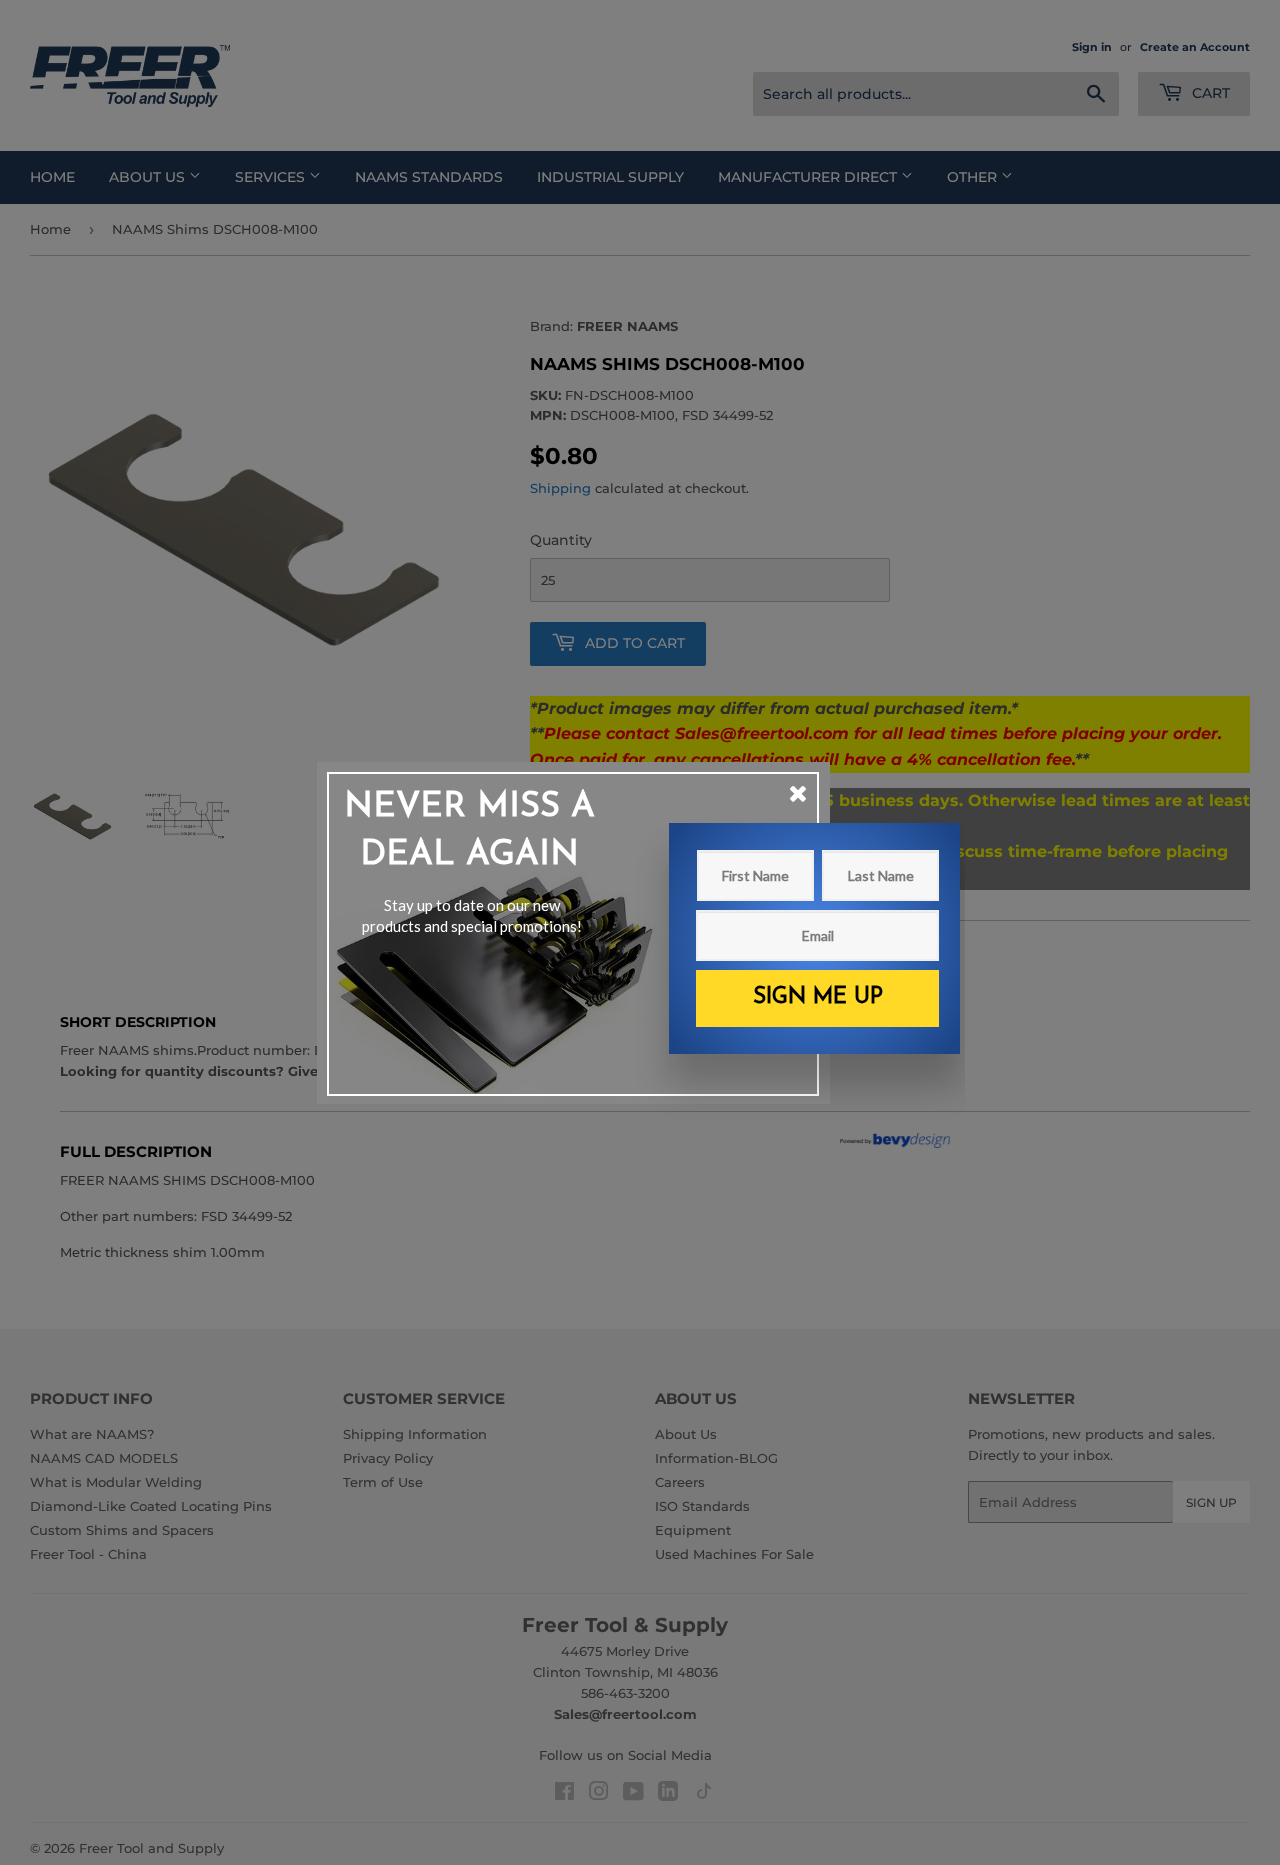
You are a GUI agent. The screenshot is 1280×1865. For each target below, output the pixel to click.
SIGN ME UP (818, 997)
